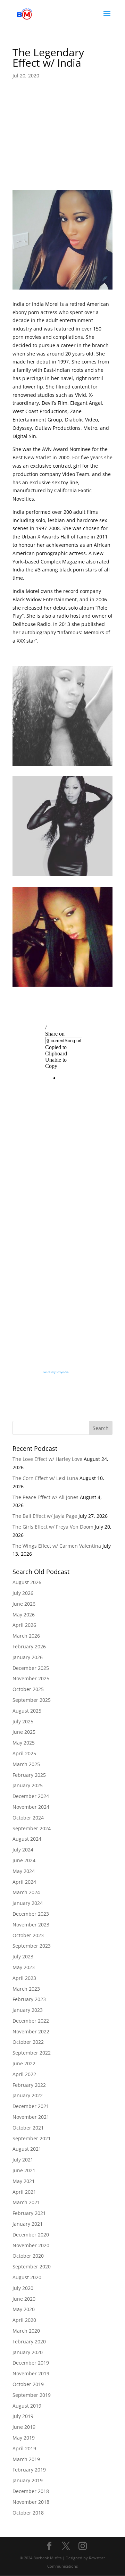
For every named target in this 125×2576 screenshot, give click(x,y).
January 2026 (28, 1657)
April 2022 (24, 2074)
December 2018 (31, 2491)
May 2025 (24, 1743)
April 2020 (24, 2320)
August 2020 (27, 2277)
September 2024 (32, 1828)
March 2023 (26, 1989)
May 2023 (24, 1967)
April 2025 (24, 1753)
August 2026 (27, 1582)
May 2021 (24, 2181)
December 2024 (31, 1796)
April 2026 (24, 1625)
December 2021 (31, 2106)
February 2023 (29, 1999)
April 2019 (24, 2448)
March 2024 (26, 1892)
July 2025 (23, 1721)
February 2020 (29, 2341)
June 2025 (24, 1732)
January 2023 (28, 2010)
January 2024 (28, 1903)
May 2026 (24, 1615)
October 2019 (28, 2384)
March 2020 (26, 2331)
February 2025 (29, 1775)
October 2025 (28, 1689)
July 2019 (23, 2416)
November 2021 (31, 2117)
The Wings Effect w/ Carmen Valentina (57, 1546)
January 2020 (28, 2352)
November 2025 (31, 1678)
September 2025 (32, 1700)
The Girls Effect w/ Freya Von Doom (53, 1527)
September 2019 (32, 2395)
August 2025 (27, 1711)
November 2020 (31, 2245)
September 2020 (32, 2266)
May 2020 (24, 2309)
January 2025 (28, 1785)
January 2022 (28, 2095)
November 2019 (31, 2373)
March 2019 (26, 2459)
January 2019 (28, 2480)
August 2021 (27, 2149)
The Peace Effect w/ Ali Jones (45, 1497)
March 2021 (26, 2202)
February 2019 (29, 2470)
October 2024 (28, 1818)
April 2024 (24, 1882)
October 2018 (28, 2513)
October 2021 (28, 2128)
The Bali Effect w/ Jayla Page (45, 1516)
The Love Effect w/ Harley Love (47, 1459)
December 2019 (31, 2363)
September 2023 (32, 1946)
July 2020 (23, 2288)
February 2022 (29, 2085)
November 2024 (31, 1807)
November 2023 (31, 1925)
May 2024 (24, 1871)
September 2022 (32, 2053)
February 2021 (29, 2213)
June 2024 (24, 1860)
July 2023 (23, 1956)
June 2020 (24, 2299)
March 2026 (26, 1636)
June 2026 (24, 1604)
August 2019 (27, 2406)
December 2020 (31, 2235)
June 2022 (24, 2063)
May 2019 (24, 2438)
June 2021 (24, 2170)
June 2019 (24, 2427)
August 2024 (27, 1839)
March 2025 (26, 1764)
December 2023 (31, 1914)
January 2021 (28, 2224)
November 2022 (31, 2031)
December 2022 (31, 2021)
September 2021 (32, 2138)
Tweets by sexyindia (55, 1372)
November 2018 (31, 2502)
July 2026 (23, 1593)
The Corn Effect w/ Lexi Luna (45, 1478)
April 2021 (24, 2192)
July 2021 (23, 2160)
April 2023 (24, 1978)
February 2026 (29, 1646)
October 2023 (28, 1935)
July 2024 (23, 1850)
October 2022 (28, 2042)
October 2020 (28, 2256)
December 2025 (31, 1668)
